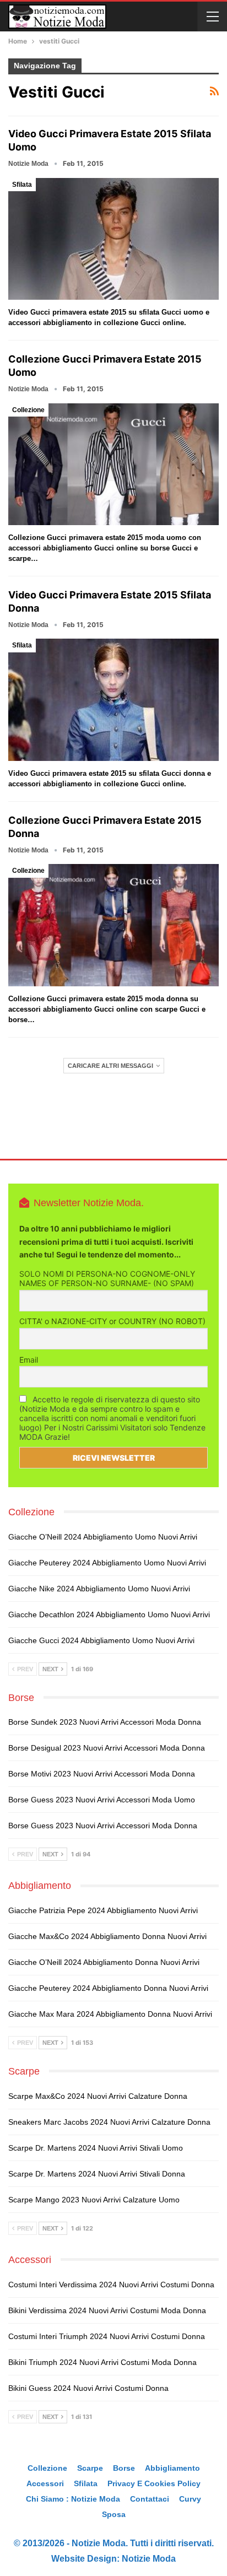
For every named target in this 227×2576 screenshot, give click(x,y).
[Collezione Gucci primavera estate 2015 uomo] (113, 465)
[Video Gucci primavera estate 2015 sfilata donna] (113, 700)
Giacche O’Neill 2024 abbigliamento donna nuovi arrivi (104, 1962)
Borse (124, 2468)
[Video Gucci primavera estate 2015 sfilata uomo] (113, 239)
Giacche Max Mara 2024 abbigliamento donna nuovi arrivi (110, 2014)
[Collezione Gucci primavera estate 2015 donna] (113, 925)
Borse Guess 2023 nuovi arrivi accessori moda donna (103, 1826)
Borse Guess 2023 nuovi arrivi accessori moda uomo (102, 1800)
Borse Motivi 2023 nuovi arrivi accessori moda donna (102, 1774)
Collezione (28, 410)
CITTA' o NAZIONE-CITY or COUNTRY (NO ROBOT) (112, 1321)
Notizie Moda (149, 2559)
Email (29, 1360)
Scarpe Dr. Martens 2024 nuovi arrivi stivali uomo (96, 2148)
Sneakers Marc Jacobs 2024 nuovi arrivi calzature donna (109, 2122)
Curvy (190, 2499)
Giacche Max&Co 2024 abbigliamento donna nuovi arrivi (107, 1936)
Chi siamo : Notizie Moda (73, 2499)
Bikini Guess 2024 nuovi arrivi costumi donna (88, 2388)
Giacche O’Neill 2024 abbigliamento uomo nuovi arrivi (103, 1537)
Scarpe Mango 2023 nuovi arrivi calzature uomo (94, 2200)
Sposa (114, 2514)
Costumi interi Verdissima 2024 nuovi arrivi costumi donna (111, 2285)
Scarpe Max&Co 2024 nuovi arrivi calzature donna (98, 2096)
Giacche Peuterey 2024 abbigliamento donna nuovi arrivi (108, 1988)
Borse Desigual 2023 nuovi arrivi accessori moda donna (107, 1748)
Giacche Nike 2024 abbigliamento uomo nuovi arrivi (99, 1589)
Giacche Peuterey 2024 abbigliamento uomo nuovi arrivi (107, 1563)
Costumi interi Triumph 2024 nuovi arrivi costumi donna (107, 2336)
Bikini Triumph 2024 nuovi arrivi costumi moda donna (102, 2362)
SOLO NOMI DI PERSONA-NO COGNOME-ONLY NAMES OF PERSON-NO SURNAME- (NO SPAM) (107, 1278)
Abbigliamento (172, 2468)
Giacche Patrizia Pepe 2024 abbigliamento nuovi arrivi (103, 1910)
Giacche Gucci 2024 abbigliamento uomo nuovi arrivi (101, 1640)
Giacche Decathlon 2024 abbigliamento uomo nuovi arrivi (109, 1614)
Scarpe (90, 2468)
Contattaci (150, 2499)
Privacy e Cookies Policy (154, 2483)
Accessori (45, 2483)
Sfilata (22, 185)
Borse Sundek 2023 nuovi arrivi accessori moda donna (105, 1722)
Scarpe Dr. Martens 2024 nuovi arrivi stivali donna (97, 2174)
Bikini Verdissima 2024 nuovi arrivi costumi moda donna (107, 2310)
